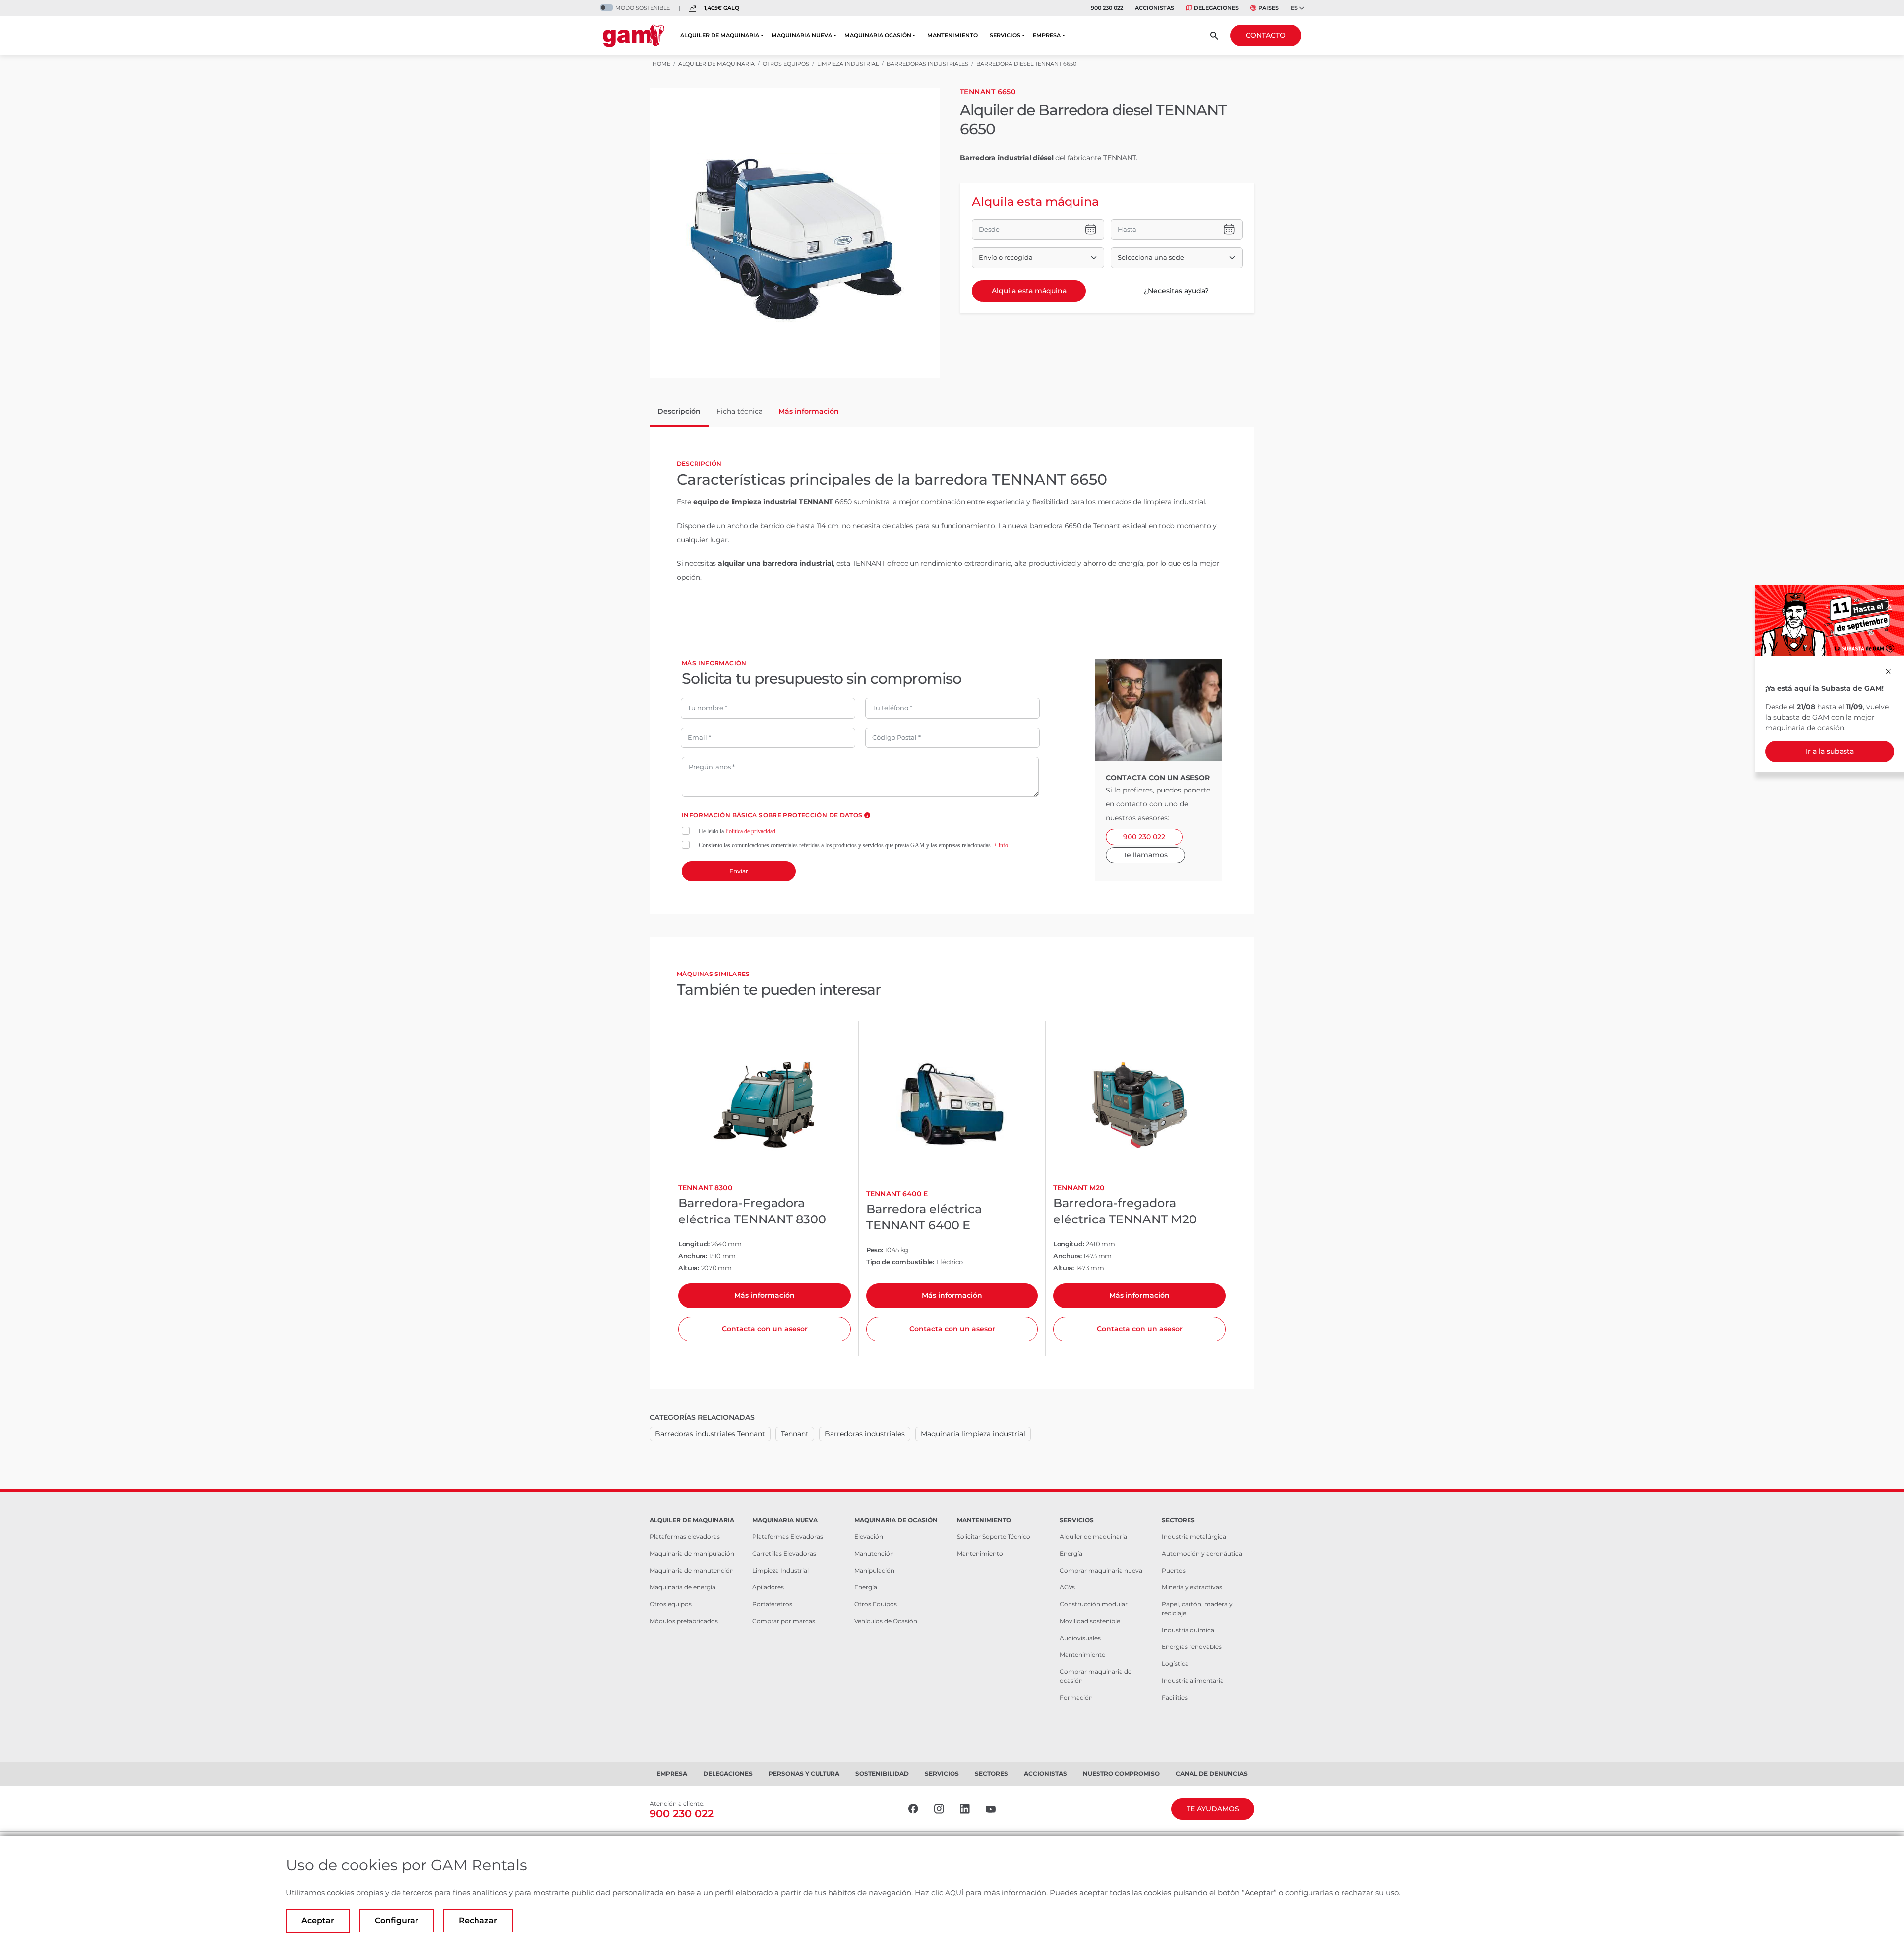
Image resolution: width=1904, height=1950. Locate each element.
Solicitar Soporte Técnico (994, 1537)
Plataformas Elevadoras (788, 1537)
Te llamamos (1145, 855)
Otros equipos (671, 1604)
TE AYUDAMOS (1213, 1809)
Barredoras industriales (865, 1434)
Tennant (795, 1434)
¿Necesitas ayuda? (1176, 291)
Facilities (1175, 1697)
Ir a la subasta (1830, 751)
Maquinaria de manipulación (692, 1554)
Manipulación (874, 1570)
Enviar (739, 871)
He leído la (737, 831)
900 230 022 (1107, 8)
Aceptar (318, 1920)
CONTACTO (1266, 35)
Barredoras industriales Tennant (710, 1434)
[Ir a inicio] (634, 36)
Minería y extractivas (1192, 1587)
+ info (1001, 845)
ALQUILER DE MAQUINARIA (720, 35)
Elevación (869, 1537)
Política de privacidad (750, 831)
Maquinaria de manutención (692, 1570)
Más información (765, 1295)
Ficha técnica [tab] (740, 411)
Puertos (1174, 1570)
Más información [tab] (809, 411)
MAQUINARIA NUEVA (802, 35)
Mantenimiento (980, 1554)
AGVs (1067, 1587)
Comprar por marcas (784, 1621)
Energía (866, 1587)
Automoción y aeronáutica (1202, 1554)
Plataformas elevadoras (685, 1537)
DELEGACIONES (1216, 8)
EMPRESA (1047, 35)
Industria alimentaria (1193, 1680)
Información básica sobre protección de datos (773, 815)
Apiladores (768, 1587)
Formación (1076, 1697)
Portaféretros (772, 1604)
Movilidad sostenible (1090, 1621)
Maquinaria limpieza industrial (973, 1434)
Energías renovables (1192, 1647)
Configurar (397, 1920)
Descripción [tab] (679, 411)
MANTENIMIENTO (952, 35)
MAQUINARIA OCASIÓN (878, 35)
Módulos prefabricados (684, 1621)
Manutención (874, 1554)
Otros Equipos (876, 1604)
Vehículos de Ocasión (886, 1621)
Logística (1175, 1664)
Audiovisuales (1080, 1638)
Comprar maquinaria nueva (1101, 1570)
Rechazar (478, 1920)
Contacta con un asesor (765, 1329)
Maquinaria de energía (683, 1587)
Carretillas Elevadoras (784, 1554)
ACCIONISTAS (1155, 8)
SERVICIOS (1005, 35)
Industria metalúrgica (1194, 1537)
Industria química (1188, 1630)
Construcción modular (1094, 1604)
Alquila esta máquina (1029, 291)
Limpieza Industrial (780, 1570)
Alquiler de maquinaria (1093, 1537)
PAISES (1269, 8)
